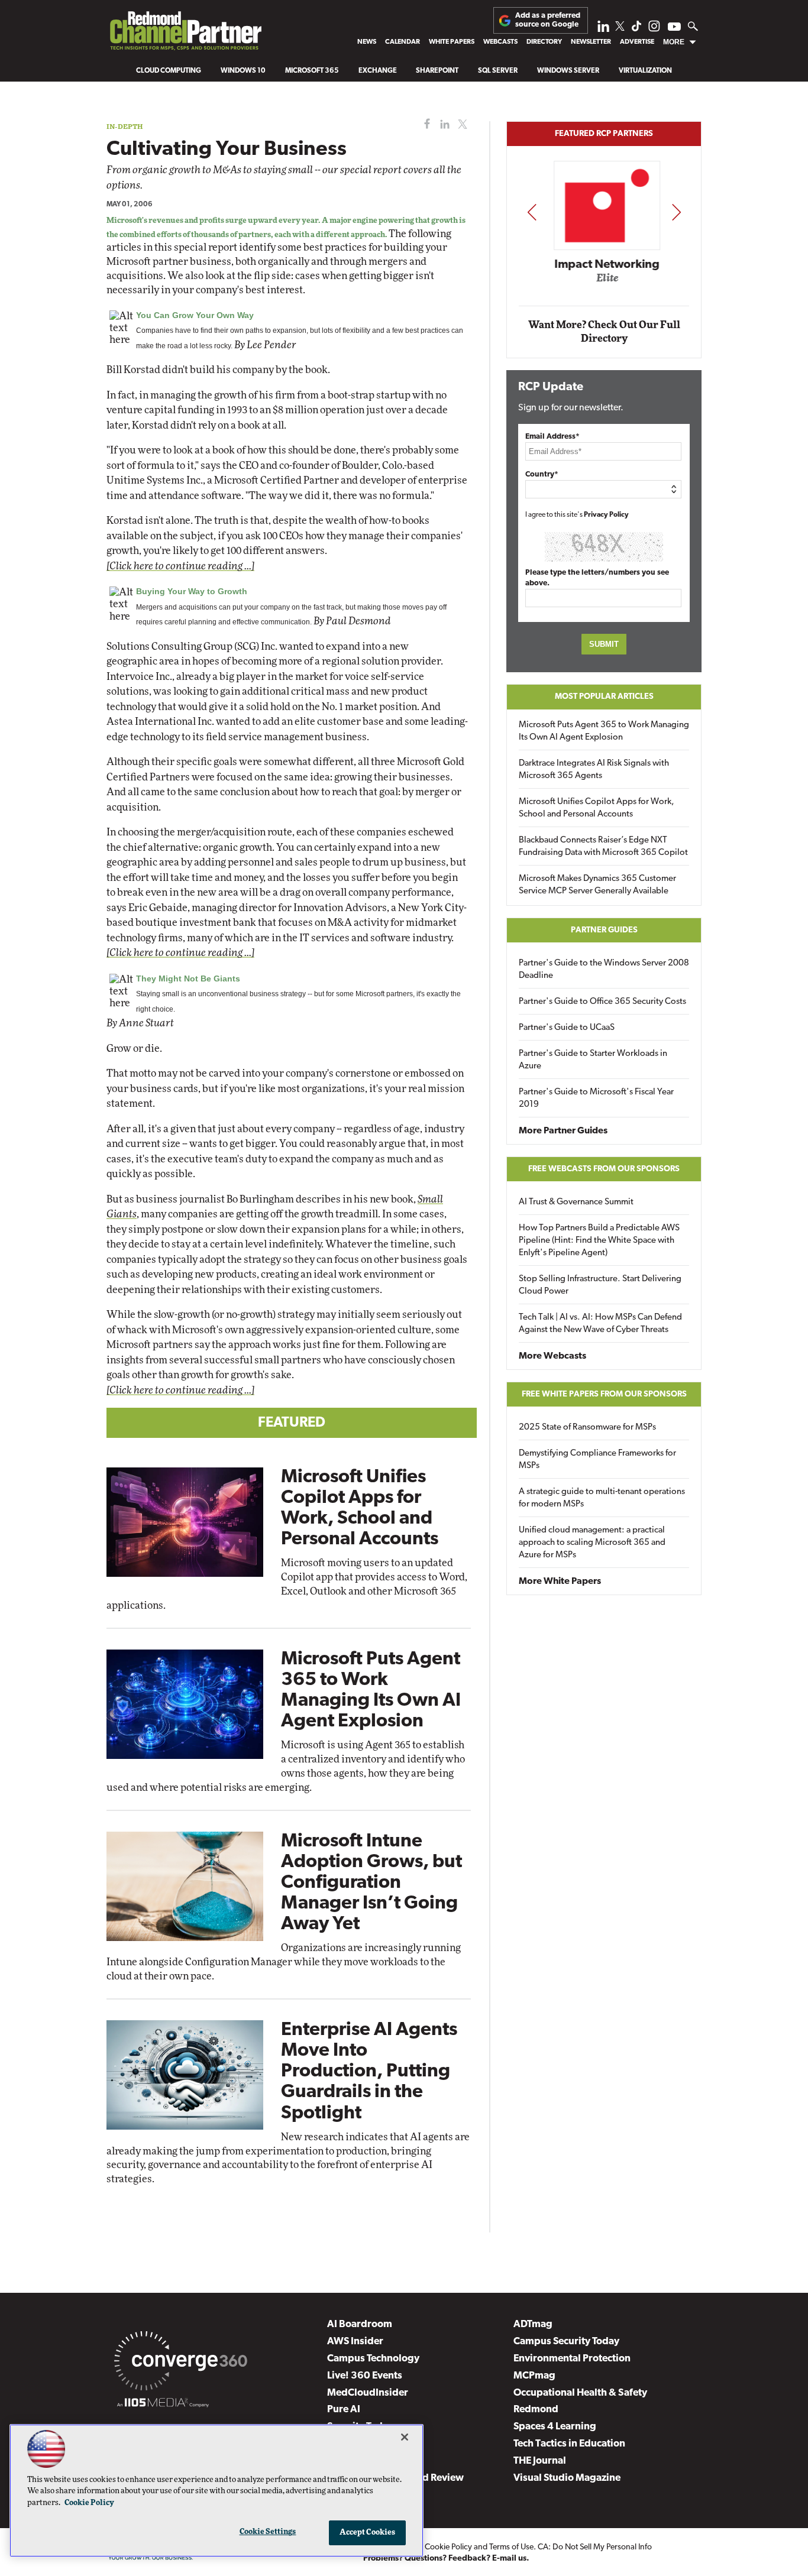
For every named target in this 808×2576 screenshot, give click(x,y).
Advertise (637, 42)
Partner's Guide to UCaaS (567, 1028)
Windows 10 (243, 71)
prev (532, 212)
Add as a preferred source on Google (548, 20)
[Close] (405, 2437)
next (676, 212)
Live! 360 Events (365, 2376)
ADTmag (533, 2324)
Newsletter (591, 42)
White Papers (452, 42)
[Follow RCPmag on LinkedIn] (603, 29)
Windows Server (568, 71)
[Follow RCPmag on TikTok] (636, 29)
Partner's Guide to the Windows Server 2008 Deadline (604, 970)
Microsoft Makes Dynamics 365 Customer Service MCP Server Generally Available (597, 885)
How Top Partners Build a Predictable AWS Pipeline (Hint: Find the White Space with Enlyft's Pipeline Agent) (599, 1241)
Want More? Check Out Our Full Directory (604, 332)
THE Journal (540, 2461)
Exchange (378, 71)
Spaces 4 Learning (555, 2427)
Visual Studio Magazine (567, 2478)
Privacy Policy (606, 515)
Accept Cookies (368, 2533)
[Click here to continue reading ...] (180, 566)
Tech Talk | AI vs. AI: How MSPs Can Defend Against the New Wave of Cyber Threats (600, 1324)
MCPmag (534, 2376)
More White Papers (560, 1582)
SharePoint (437, 71)
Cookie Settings (268, 2532)
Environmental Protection (572, 2359)
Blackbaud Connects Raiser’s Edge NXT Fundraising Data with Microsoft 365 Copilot (603, 847)
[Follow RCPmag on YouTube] (674, 28)
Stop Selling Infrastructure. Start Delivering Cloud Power (600, 1285)
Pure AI (344, 2410)
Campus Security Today (566, 2342)
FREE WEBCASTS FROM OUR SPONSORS (604, 1169)
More (674, 42)
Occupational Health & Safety (580, 2393)
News (367, 42)
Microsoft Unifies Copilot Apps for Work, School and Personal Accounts (597, 808)
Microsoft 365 (312, 71)
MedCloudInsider (368, 2393)
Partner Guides (604, 930)
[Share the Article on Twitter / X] (461, 124)
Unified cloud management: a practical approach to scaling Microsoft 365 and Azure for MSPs (592, 1543)
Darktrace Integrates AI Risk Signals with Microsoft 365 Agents (594, 770)
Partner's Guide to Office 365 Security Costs (602, 1002)
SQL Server (498, 71)
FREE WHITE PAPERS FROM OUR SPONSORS (604, 1394)
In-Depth (125, 126)
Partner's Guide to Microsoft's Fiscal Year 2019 (596, 1099)
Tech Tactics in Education (569, 2444)
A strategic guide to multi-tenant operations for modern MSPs (602, 1498)
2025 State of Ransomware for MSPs (587, 1428)
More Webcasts (552, 1356)
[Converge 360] (181, 2363)
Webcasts (500, 42)
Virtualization (645, 71)
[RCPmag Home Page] (185, 34)
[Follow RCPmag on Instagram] (654, 29)
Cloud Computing (169, 71)
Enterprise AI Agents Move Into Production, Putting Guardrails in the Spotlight (369, 2072)
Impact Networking (605, 265)
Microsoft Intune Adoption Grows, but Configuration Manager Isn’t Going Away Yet (371, 1883)
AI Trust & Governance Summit (576, 1202)
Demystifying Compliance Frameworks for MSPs (597, 1460)
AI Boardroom (360, 2324)
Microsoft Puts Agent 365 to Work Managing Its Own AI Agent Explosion (604, 731)
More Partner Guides (563, 1131)
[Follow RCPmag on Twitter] (620, 28)
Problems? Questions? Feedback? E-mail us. (446, 2559)
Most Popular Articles (604, 697)
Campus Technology (373, 2359)
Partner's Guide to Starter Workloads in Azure (593, 1060)
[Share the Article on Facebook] (424, 124)
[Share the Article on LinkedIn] (443, 124)
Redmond (536, 2410)
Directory (544, 42)
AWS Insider (355, 2342)
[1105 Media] (163, 2405)
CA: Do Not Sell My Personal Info (595, 2547)
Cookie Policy (448, 2547)
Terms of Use (511, 2547)
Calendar (403, 42)
